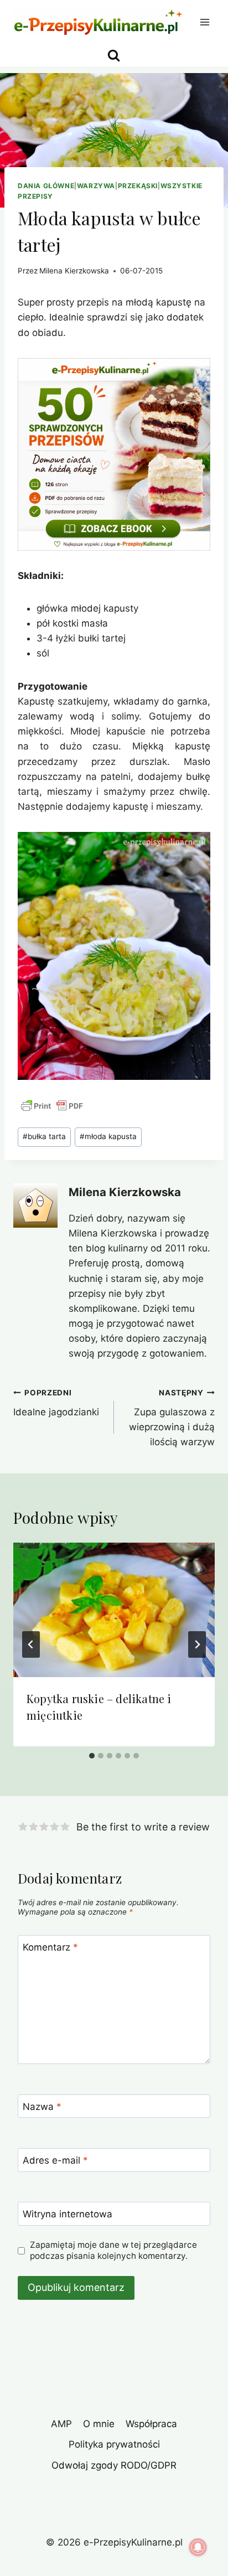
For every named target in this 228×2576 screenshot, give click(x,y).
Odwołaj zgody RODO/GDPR (114, 2465)
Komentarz (50, 1947)
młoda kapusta (108, 1136)
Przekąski (138, 186)
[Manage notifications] (198, 2547)
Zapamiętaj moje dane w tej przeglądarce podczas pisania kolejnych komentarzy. (113, 2250)
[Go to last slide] (31, 1644)
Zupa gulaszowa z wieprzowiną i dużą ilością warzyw (172, 1418)
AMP (61, 2424)
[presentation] (114, 1610)
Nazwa (42, 2107)
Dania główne (46, 186)
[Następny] (197, 1644)
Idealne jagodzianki (56, 1403)
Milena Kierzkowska (74, 271)
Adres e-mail (55, 2160)
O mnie (99, 2424)
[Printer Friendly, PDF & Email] (52, 1106)
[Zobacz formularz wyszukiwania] (114, 56)
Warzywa (96, 186)
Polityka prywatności (114, 2444)
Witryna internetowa (68, 2214)
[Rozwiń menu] (204, 22)
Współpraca (151, 2424)
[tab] (92, 1756)
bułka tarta (44, 1136)
